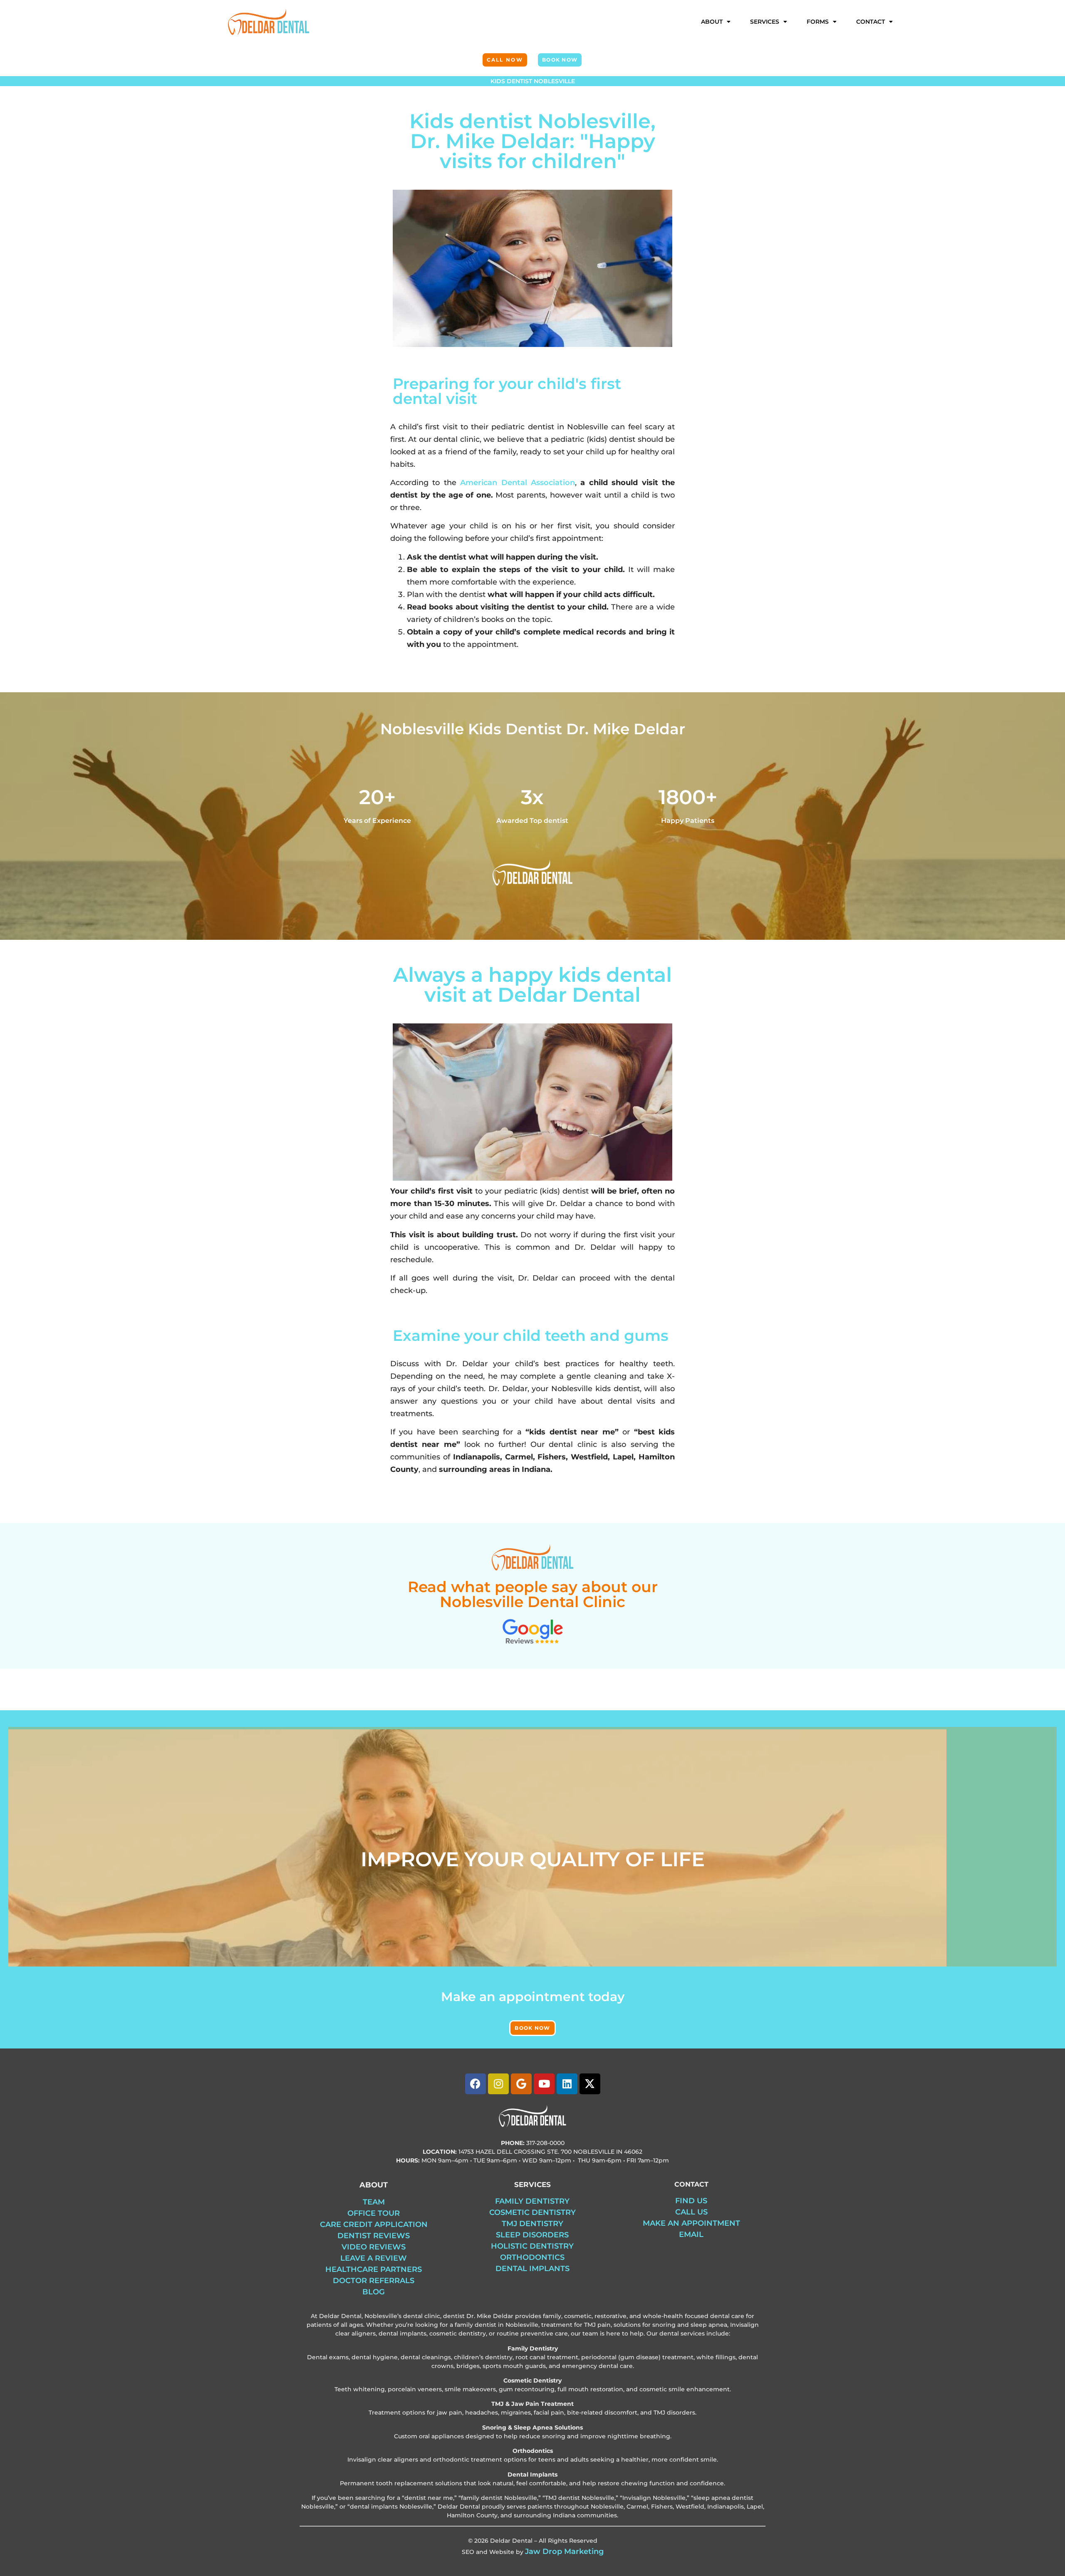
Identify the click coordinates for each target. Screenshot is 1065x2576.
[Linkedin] (567, 2084)
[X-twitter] (590, 2084)
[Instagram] (498, 2084)
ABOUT (712, 22)
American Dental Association (518, 483)
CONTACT (871, 22)
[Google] (521, 2084)
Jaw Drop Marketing (564, 2551)
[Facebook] (476, 2084)
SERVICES (765, 22)
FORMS (818, 22)
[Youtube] (544, 2084)
